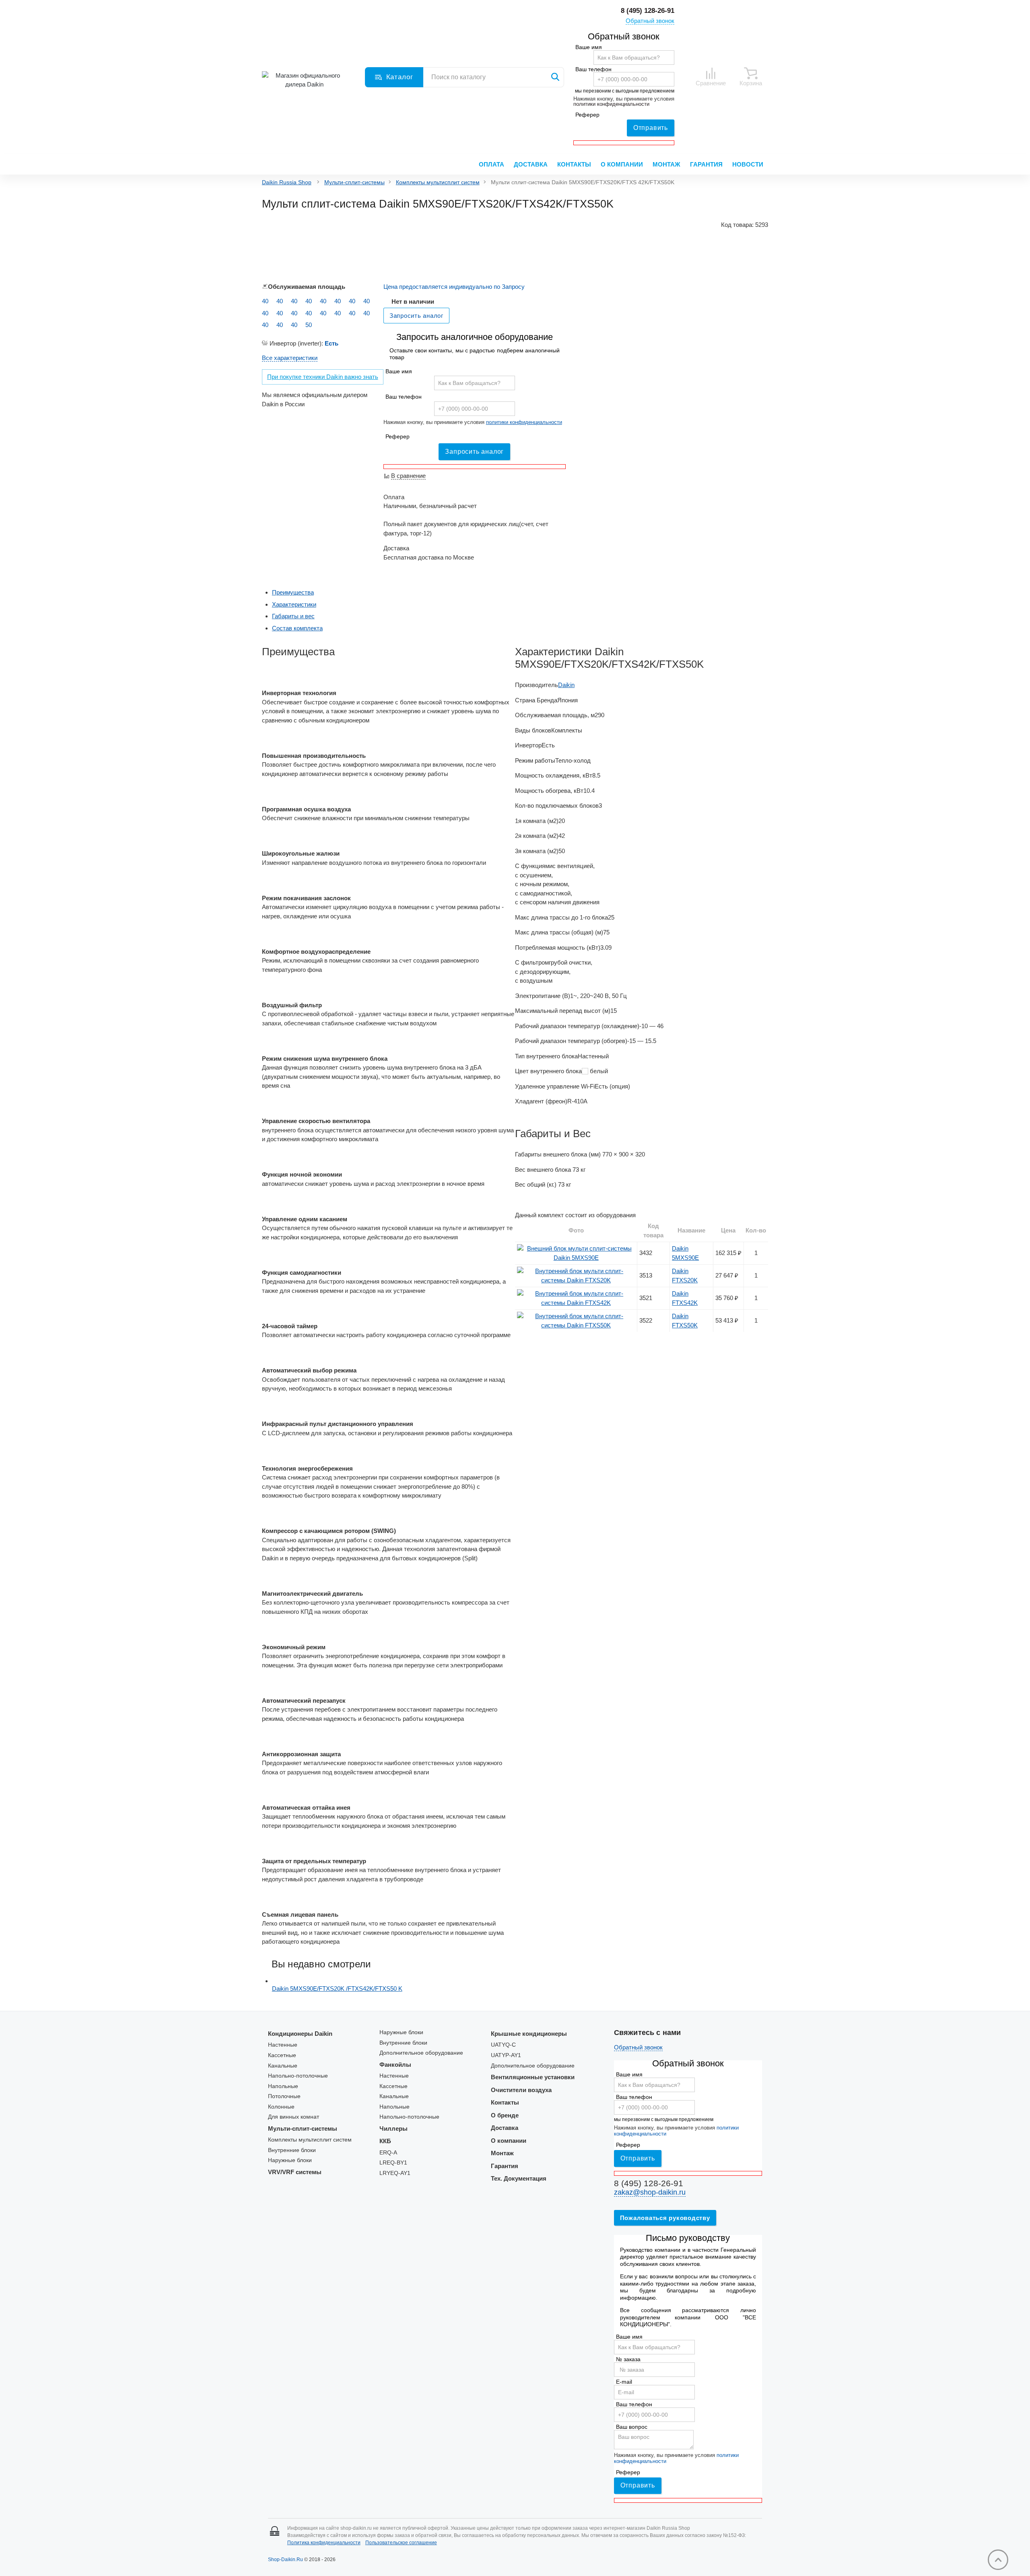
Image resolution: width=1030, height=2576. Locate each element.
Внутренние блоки (292, 2150)
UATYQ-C (503, 2045)
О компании (622, 164)
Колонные (281, 2107)
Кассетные (282, 2055)
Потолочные (284, 2096)
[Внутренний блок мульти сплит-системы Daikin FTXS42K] (576, 1303)
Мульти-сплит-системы (354, 182)
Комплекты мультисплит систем (438, 182)
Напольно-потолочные (298, 2076)
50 (309, 325)
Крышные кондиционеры (529, 2034)
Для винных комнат (294, 2117)
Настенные (283, 2045)
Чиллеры (393, 2128)
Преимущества (293, 592)
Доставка (531, 164)
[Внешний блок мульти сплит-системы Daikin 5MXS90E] (576, 1258)
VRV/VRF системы (295, 2172)
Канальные (283, 2066)
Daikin (566, 685)
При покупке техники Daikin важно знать (323, 377)
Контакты (574, 164)
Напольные (283, 2086)
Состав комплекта (297, 628)
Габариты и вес (293, 616)
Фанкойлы (395, 2065)
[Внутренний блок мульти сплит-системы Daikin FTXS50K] (576, 1325)
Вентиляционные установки (533, 2077)
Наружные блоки (290, 2160)
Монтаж (666, 164)
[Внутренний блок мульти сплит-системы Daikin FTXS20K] (576, 1280)
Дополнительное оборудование (421, 2053)
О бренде (505, 2115)
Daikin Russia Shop (287, 182)
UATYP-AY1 (506, 2055)
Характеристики (294, 604)
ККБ (385, 2141)
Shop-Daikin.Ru (285, 2560)
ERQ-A (388, 2153)
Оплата (491, 164)
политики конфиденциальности (611, 104)
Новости (748, 164)
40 (265, 301)
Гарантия (706, 164)
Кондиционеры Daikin (300, 2034)
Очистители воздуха (521, 2090)
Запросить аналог (474, 452)
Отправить (651, 128)
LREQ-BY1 (393, 2163)
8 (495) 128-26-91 (648, 11)
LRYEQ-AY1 (395, 2173)
